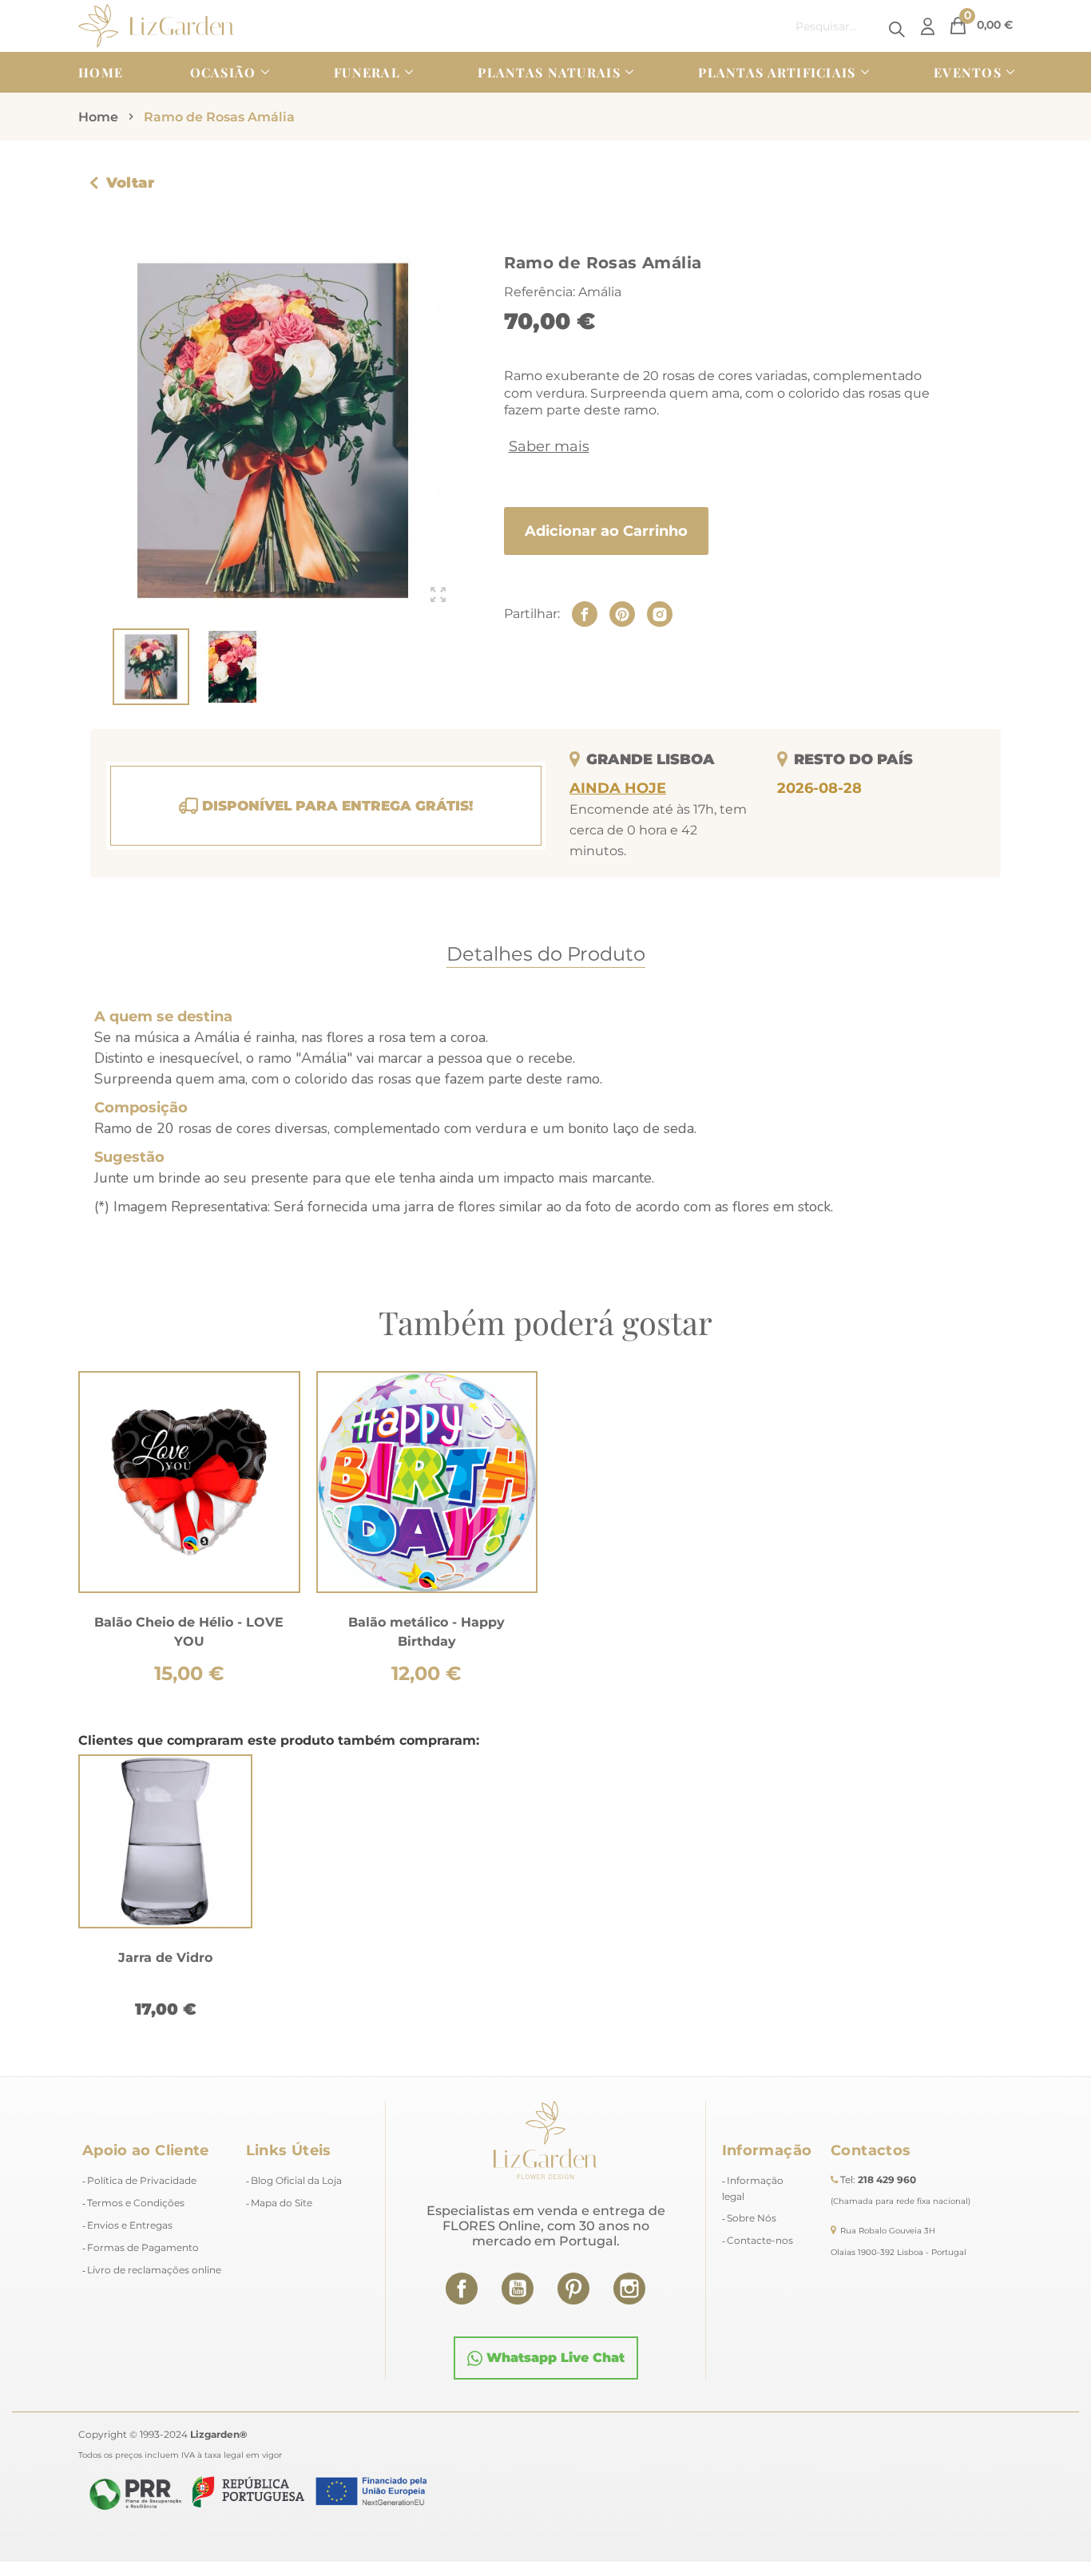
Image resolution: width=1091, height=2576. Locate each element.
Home (101, 72)
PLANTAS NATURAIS (549, 72)
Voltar (130, 183)
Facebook (462, 2289)
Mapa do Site (282, 2203)
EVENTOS (968, 72)
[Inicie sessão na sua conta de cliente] (928, 26)
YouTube (518, 2289)
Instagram (629, 2289)
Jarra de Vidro (165, 1958)
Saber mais (549, 446)
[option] (165, 1891)
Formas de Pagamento (143, 2247)
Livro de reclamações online (154, 2270)
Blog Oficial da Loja (296, 2180)
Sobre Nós (752, 2218)
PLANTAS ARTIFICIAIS (777, 72)
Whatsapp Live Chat (553, 2358)
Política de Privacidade (142, 2180)
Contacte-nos (760, 2240)
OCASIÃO (223, 72)
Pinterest (573, 2289)
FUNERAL (367, 72)
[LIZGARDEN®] (156, 25)
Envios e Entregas (130, 2225)
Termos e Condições (136, 2203)
